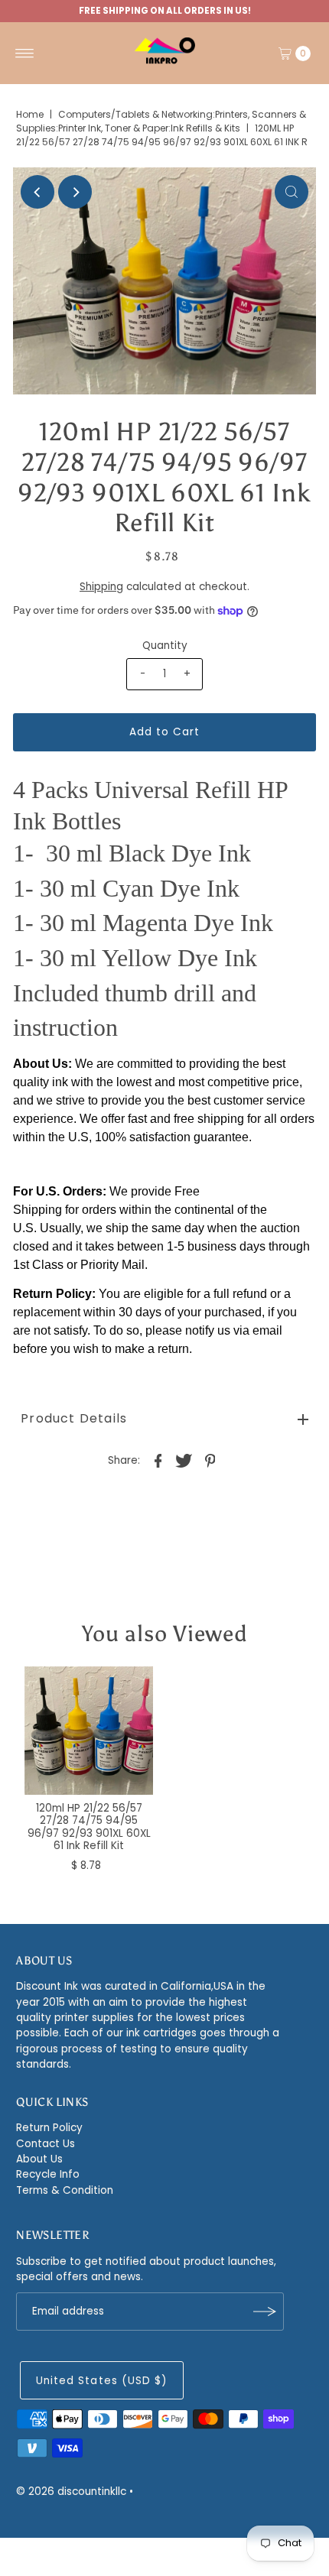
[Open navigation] (25, 54)
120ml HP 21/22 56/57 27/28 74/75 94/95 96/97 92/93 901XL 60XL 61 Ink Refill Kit (89, 1827)
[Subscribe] (265, 2312)
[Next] (75, 192)
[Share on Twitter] (184, 1461)
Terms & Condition (65, 2190)
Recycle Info (48, 2174)
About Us (39, 2159)
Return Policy (49, 2128)
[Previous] (37, 192)
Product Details (74, 1418)
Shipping (101, 587)
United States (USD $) (101, 2381)
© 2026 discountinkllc (71, 2492)
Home (30, 114)
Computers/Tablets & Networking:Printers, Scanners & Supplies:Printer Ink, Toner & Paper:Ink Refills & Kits (161, 121)
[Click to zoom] (292, 192)
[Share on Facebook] (158, 1461)
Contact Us (46, 2144)
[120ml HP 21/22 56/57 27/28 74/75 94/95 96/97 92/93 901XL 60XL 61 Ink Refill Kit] (89, 1731)
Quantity (165, 646)
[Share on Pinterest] (210, 1461)
